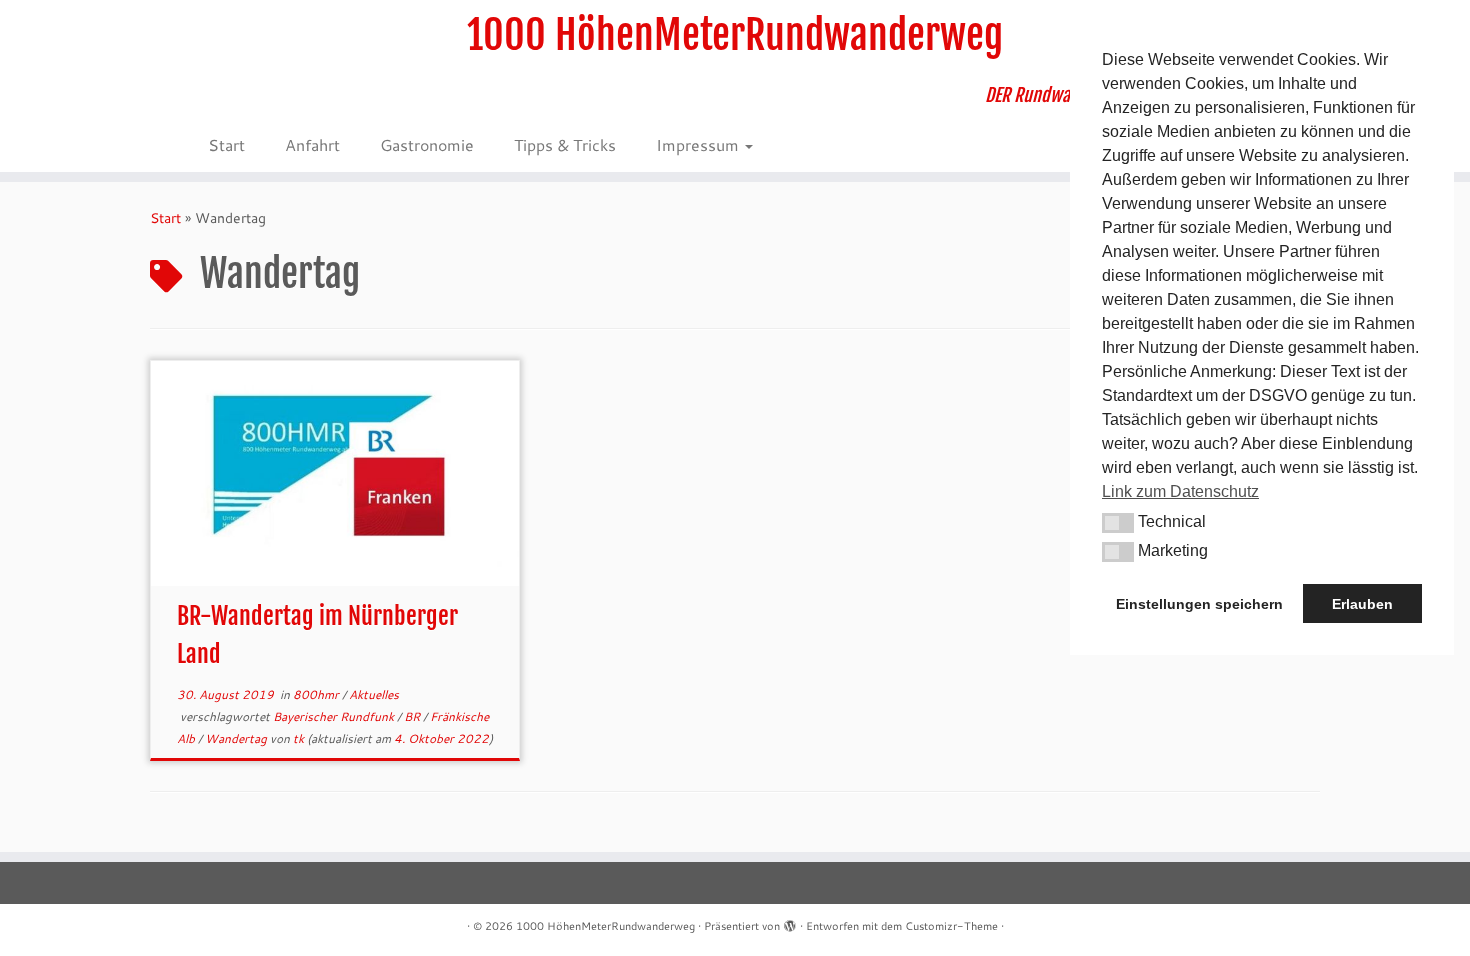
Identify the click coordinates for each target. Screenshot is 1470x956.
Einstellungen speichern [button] (1199, 604)
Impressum (699, 144)
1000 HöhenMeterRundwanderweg (735, 35)
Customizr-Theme (951, 926)
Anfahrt (312, 144)
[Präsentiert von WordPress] (790, 922)
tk (298, 738)
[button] (1118, 523)
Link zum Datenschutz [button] (1180, 491)
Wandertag (237, 738)
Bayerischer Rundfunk (335, 716)
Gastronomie (427, 144)
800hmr (317, 694)
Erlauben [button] (1362, 604)
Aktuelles (374, 694)
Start (226, 144)
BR (413, 716)
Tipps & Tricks (565, 144)
